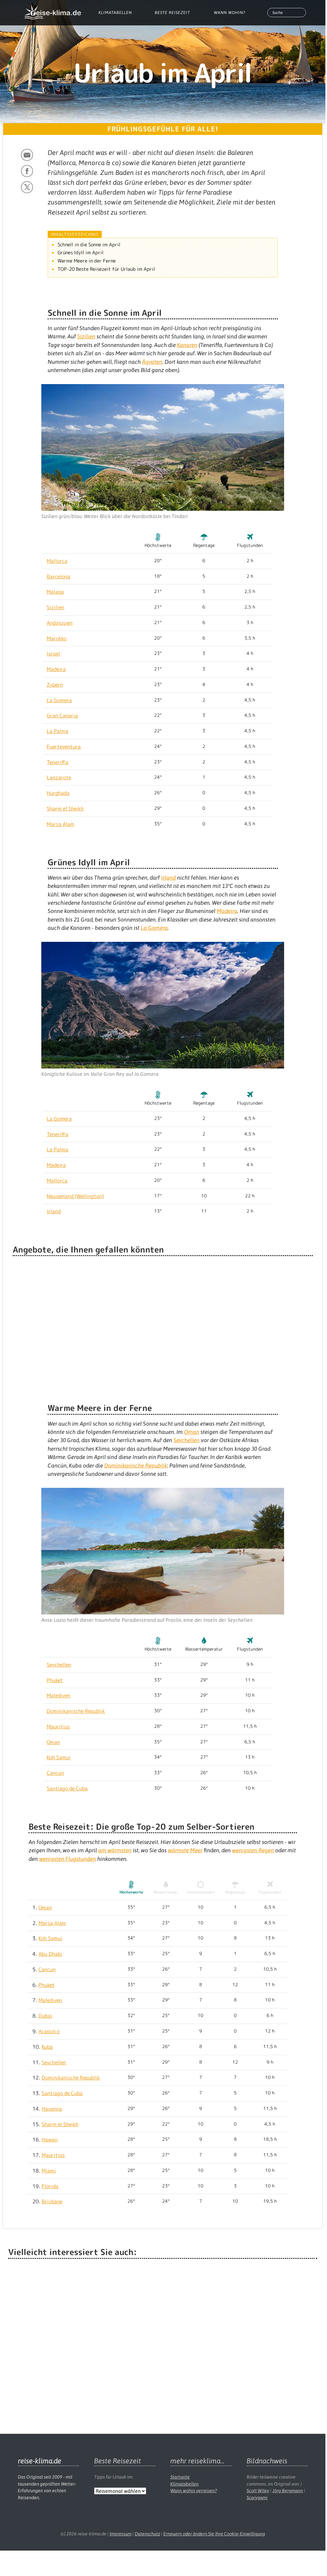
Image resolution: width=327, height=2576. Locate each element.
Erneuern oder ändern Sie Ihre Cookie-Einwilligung (214, 2534)
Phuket (55, 1680)
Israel (53, 654)
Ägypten (152, 362)
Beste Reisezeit (172, 13)
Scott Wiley (258, 2491)
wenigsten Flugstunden (68, 1859)
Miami (49, 2171)
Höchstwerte (131, 1892)
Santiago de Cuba (67, 1788)
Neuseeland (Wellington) (75, 1196)
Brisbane (52, 2201)
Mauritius (58, 1727)
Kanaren (187, 345)
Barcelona (58, 576)
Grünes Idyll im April (81, 253)
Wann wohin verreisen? (194, 2491)
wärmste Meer (185, 1850)
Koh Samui (59, 1757)
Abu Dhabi (50, 1954)
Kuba (47, 2047)
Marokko (57, 638)
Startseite (180, 2477)
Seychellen (187, 1440)
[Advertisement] (163, 2341)
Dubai (45, 2016)
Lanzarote (59, 777)
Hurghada (58, 793)
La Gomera (59, 700)
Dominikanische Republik (136, 1466)
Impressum (121, 2534)
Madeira (56, 669)
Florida (50, 2186)
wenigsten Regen (253, 1850)
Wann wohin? (230, 13)
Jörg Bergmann (288, 2491)
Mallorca (57, 561)
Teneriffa (58, 762)
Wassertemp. (166, 1892)
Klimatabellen (115, 13)
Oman (192, 1432)
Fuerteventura (64, 747)
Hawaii (50, 2140)
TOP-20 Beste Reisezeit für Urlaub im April (106, 269)
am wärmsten (115, 1850)
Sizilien (86, 336)
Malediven (58, 1695)
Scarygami (257, 2498)
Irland (168, 878)
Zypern (55, 685)
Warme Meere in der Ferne (87, 261)
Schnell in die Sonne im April (89, 245)
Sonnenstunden (201, 1892)
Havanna (52, 2109)
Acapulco (49, 2031)
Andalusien (60, 623)
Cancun (55, 1773)
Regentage (235, 1892)
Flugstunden (270, 1892)
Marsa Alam (61, 824)
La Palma (58, 731)
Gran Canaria (62, 716)
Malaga (55, 592)
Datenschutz (147, 2534)
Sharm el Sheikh (65, 809)
